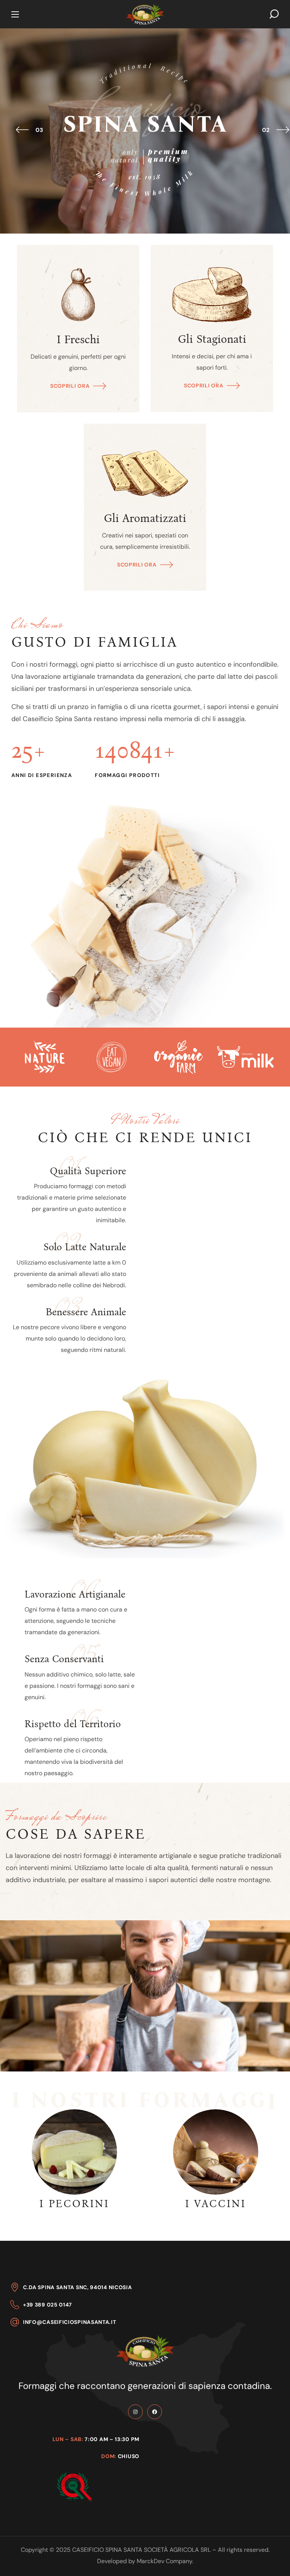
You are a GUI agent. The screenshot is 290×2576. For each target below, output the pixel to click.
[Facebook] (155, 2412)
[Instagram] (135, 2412)
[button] (274, 14)
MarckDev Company (164, 2561)
